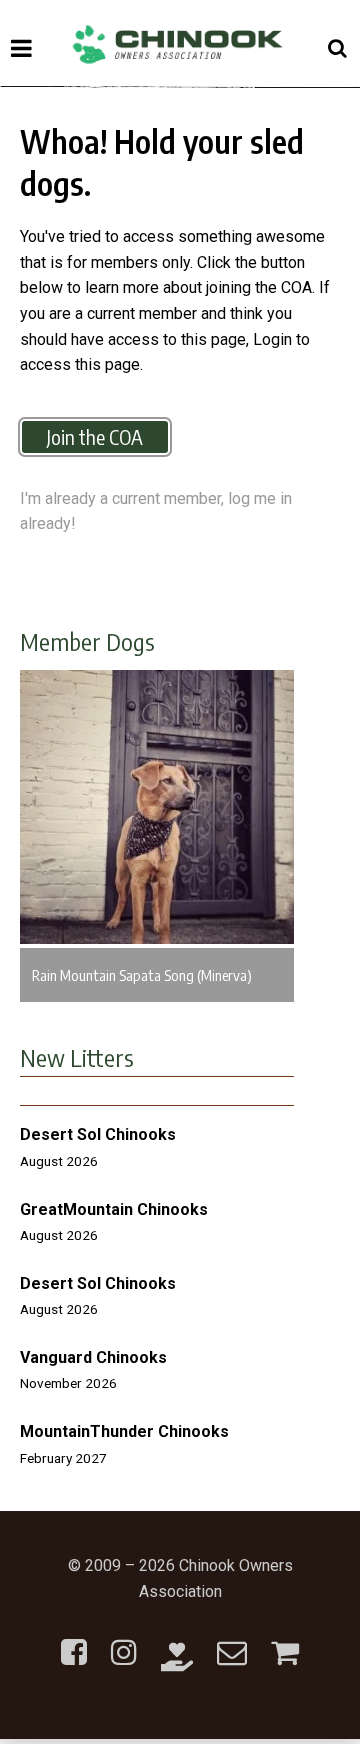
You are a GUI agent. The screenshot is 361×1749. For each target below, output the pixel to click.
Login (272, 339)
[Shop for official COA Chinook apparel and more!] (285, 1640)
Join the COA (95, 436)
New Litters (77, 1057)
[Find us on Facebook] (74, 1640)
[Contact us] (232, 1640)
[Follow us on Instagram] (124, 1640)
